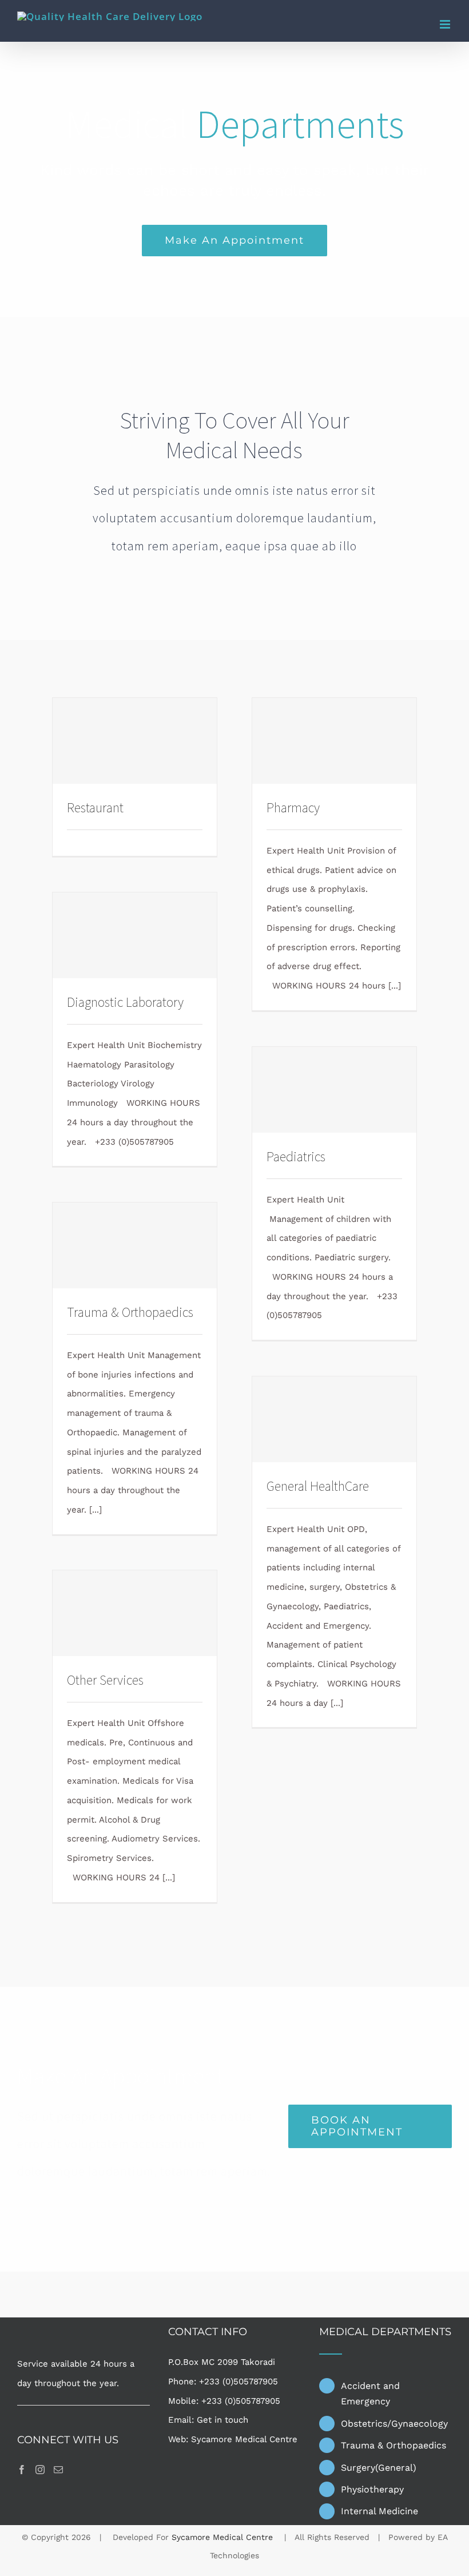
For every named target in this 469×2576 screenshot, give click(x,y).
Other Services (105, 1680)
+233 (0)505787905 (239, 2381)
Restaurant (95, 807)
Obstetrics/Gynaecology (394, 2424)
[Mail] (58, 2470)
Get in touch (222, 2420)
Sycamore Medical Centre (244, 2439)
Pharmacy (293, 807)
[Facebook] (22, 2470)
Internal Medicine (379, 2511)
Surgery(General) (379, 2468)
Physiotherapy (372, 2489)
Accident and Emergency (370, 2394)
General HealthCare (318, 1486)
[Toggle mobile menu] (446, 24)
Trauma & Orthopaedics (130, 1312)
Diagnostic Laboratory (125, 1002)
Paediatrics (296, 1156)
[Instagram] (40, 2470)
